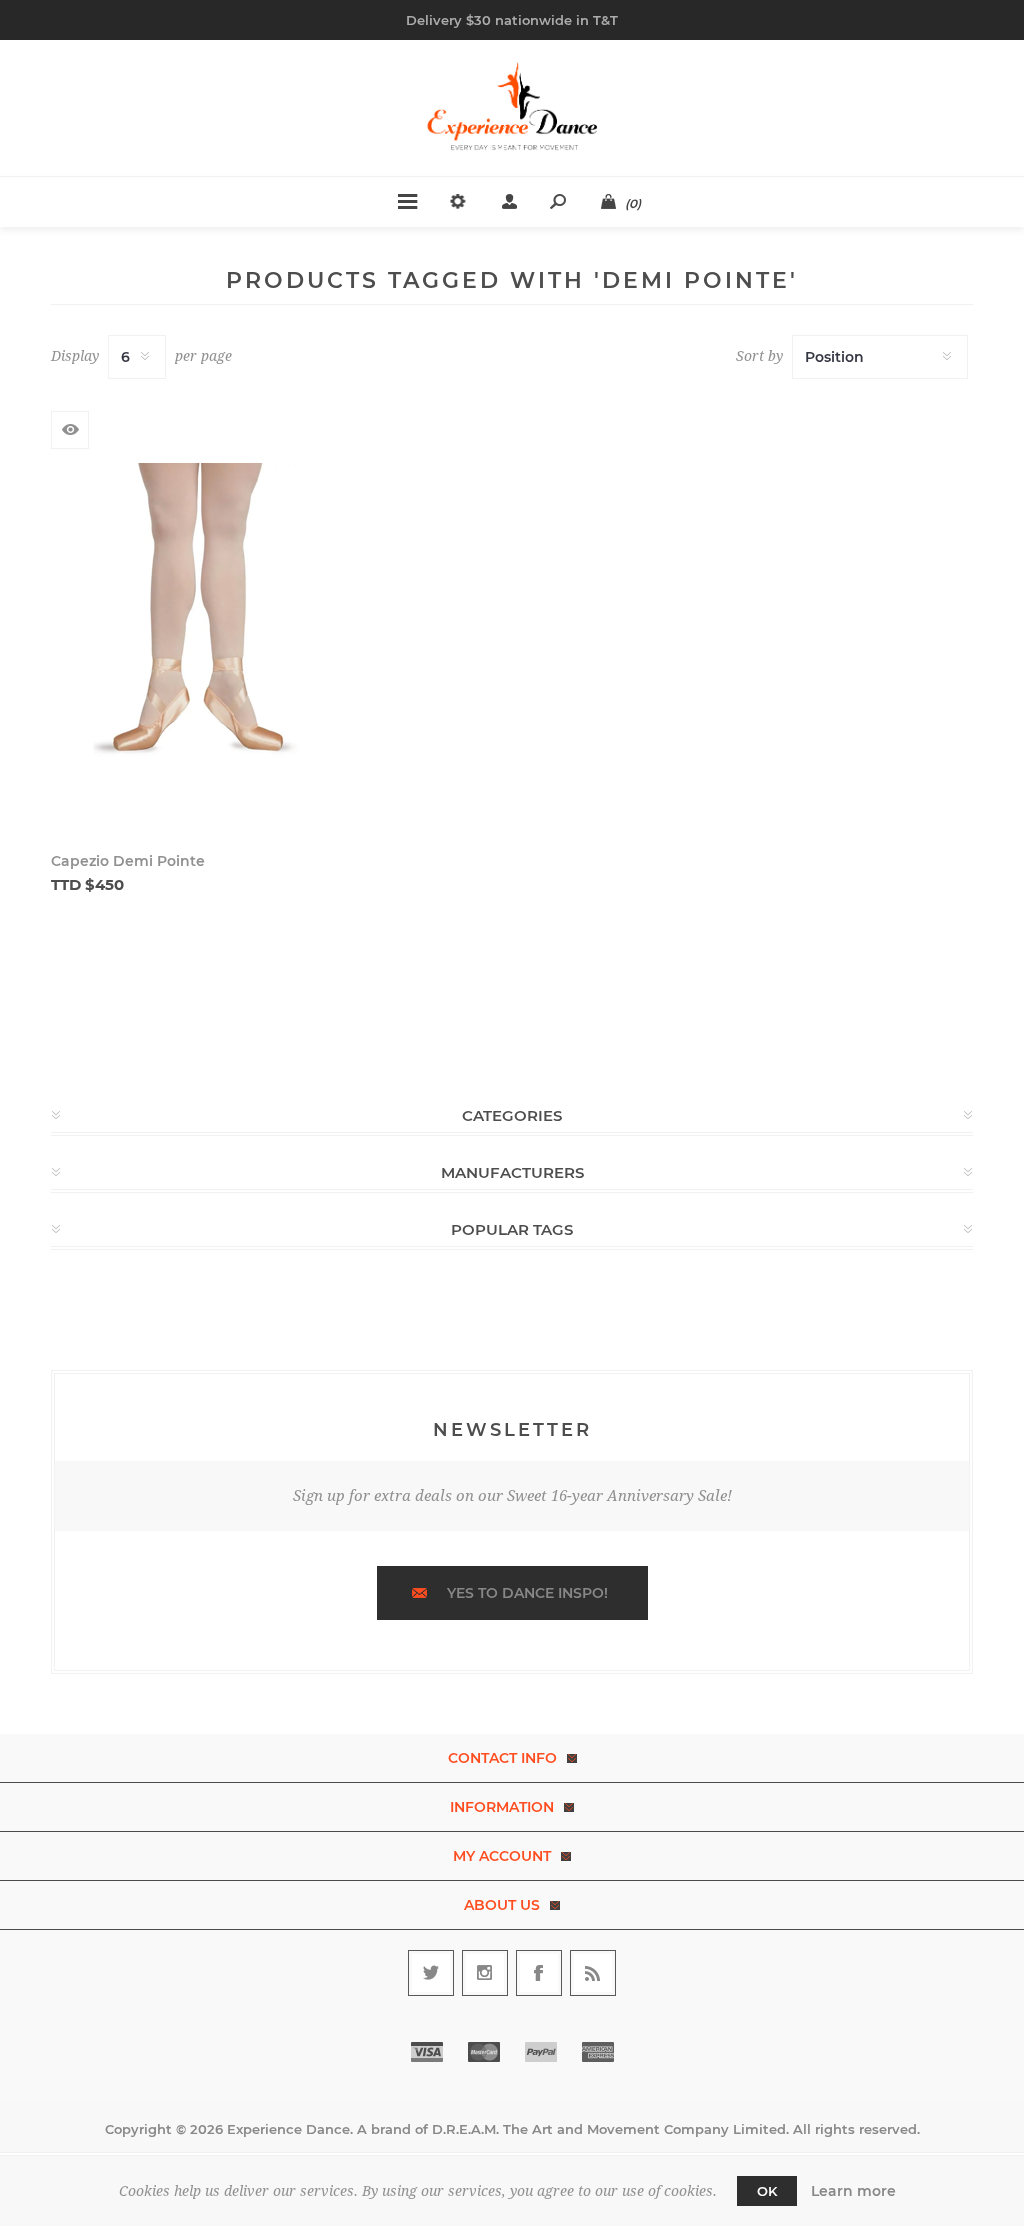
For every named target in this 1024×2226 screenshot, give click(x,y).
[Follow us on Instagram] (485, 1973)
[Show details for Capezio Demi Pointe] (198, 643)
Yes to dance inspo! (527, 1593)
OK (767, 2191)
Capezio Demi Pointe (128, 861)
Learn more (853, 2191)
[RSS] (593, 1973)
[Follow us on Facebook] (539, 1973)
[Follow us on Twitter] (431, 1973)
